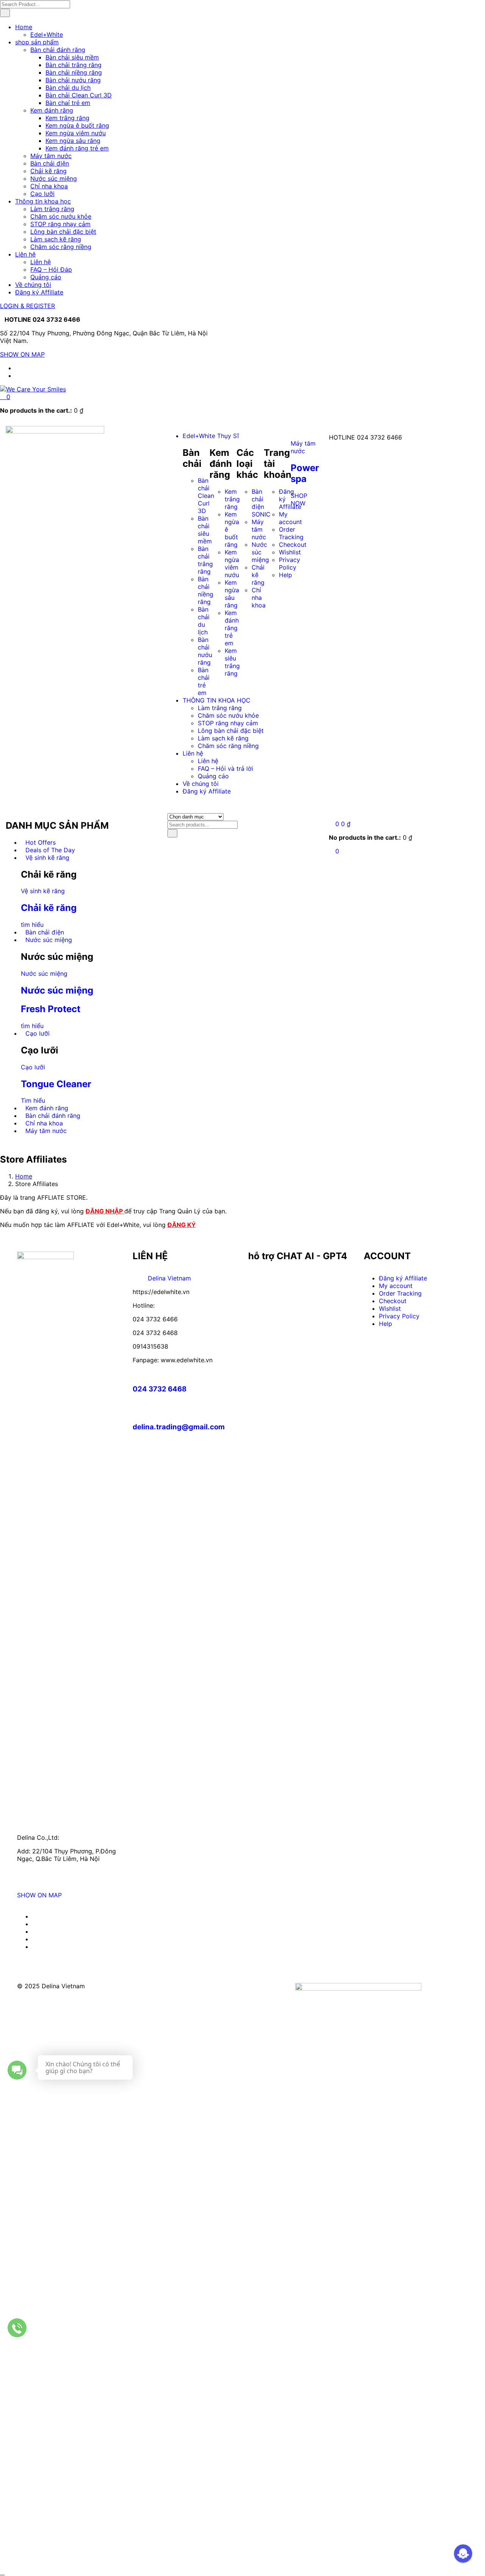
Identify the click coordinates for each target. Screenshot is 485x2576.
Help (286, 575)
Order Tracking (400, 1293)
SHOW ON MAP (22, 354)
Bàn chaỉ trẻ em (68, 103)
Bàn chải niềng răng (74, 72)
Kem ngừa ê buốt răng (77, 125)
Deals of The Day (50, 850)
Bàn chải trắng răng (74, 65)
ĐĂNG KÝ (182, 1225)
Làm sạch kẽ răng (56, 239)
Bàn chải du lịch (68, 88)
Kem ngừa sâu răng (73, 141)
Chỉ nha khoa (49, 186)
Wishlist (290, 552)
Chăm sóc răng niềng (61, 247)
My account (396, 1286)
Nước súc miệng (54, 178)
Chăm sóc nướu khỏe (61, 216)
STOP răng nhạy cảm (60, 224)
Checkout (393, 1301)
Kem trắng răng (67, 118)
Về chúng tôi (33, 285)
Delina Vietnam (169, 1278)
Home (24, 27)
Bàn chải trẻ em (204, 681)
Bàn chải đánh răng (58, 50)
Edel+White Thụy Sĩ (211, 436)
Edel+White (47, 34)
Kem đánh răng (52, 110)
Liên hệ (25, 254)
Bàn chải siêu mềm (72, 57)
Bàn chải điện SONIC (261, 503)
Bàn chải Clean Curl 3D (79, 95)
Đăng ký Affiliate (39, 292)
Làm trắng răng (52, 209)
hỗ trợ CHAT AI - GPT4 (298, 1256)
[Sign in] (331, 816)
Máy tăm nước (51, 156)
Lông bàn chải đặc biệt (63, 232)
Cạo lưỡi (42, 194)
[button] (5, 397)
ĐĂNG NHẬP (105, 1211)
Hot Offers (41, 842)
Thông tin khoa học (43, 201)
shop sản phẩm (37, 42)
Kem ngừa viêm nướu (76, 133)
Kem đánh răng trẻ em (77, 148)
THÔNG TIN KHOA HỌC (217, 700)
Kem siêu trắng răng (232, 662)
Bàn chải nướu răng (73, 80)
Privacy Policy (289, 563)
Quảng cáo (46, 277)
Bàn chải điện (50, 163)
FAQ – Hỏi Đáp (51, 269)
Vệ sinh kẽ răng (47, 858)
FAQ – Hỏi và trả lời (225, 768)
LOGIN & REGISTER (27, 306)
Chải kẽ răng (48, 171)
